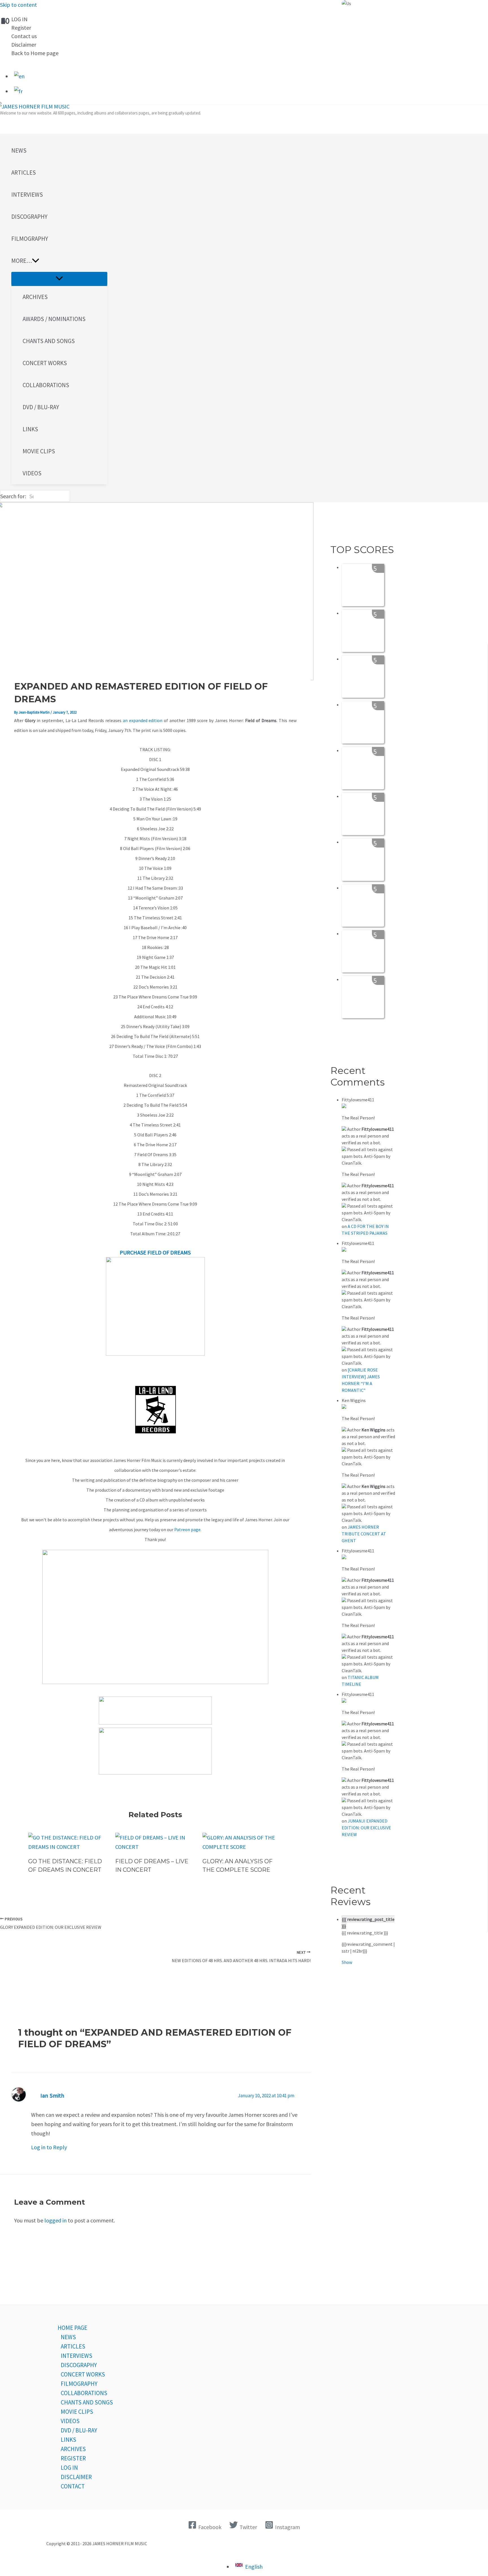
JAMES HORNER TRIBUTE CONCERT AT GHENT (364, 1534)
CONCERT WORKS (83, 2374)
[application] (36, 261)
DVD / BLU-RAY (79, 2430)
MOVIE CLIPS (77, 2412)
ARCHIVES (73, 2449)
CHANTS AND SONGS (87, 2402)
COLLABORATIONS (84, 2393)
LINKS (68, 2440)
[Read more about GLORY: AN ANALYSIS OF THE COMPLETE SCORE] (242, 1847)
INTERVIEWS (77, 2356)
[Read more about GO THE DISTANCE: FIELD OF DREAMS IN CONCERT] (68, 1847)
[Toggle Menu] (59, 279)
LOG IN (19, 19)
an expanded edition (143, 720)
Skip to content (18, 5)
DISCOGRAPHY (79, 2365)
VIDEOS (70, 2421)
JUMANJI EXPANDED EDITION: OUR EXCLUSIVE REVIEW (366, 1828)
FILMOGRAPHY (79, 2384)
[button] (59, 261)
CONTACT (73, 2486)
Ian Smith (52, 2096)
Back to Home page (35, 53)
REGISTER (73, 2458)
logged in (55, 2220)
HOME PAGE (72, 2328)
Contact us (24, 36)
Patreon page (187, 1529)
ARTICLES (73, 2346)
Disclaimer (24, 45)
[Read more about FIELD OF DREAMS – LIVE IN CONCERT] (155, 1847)
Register (21, 28)
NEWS (68, 2337)
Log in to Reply (49, 2147)
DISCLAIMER (76, 2477)
